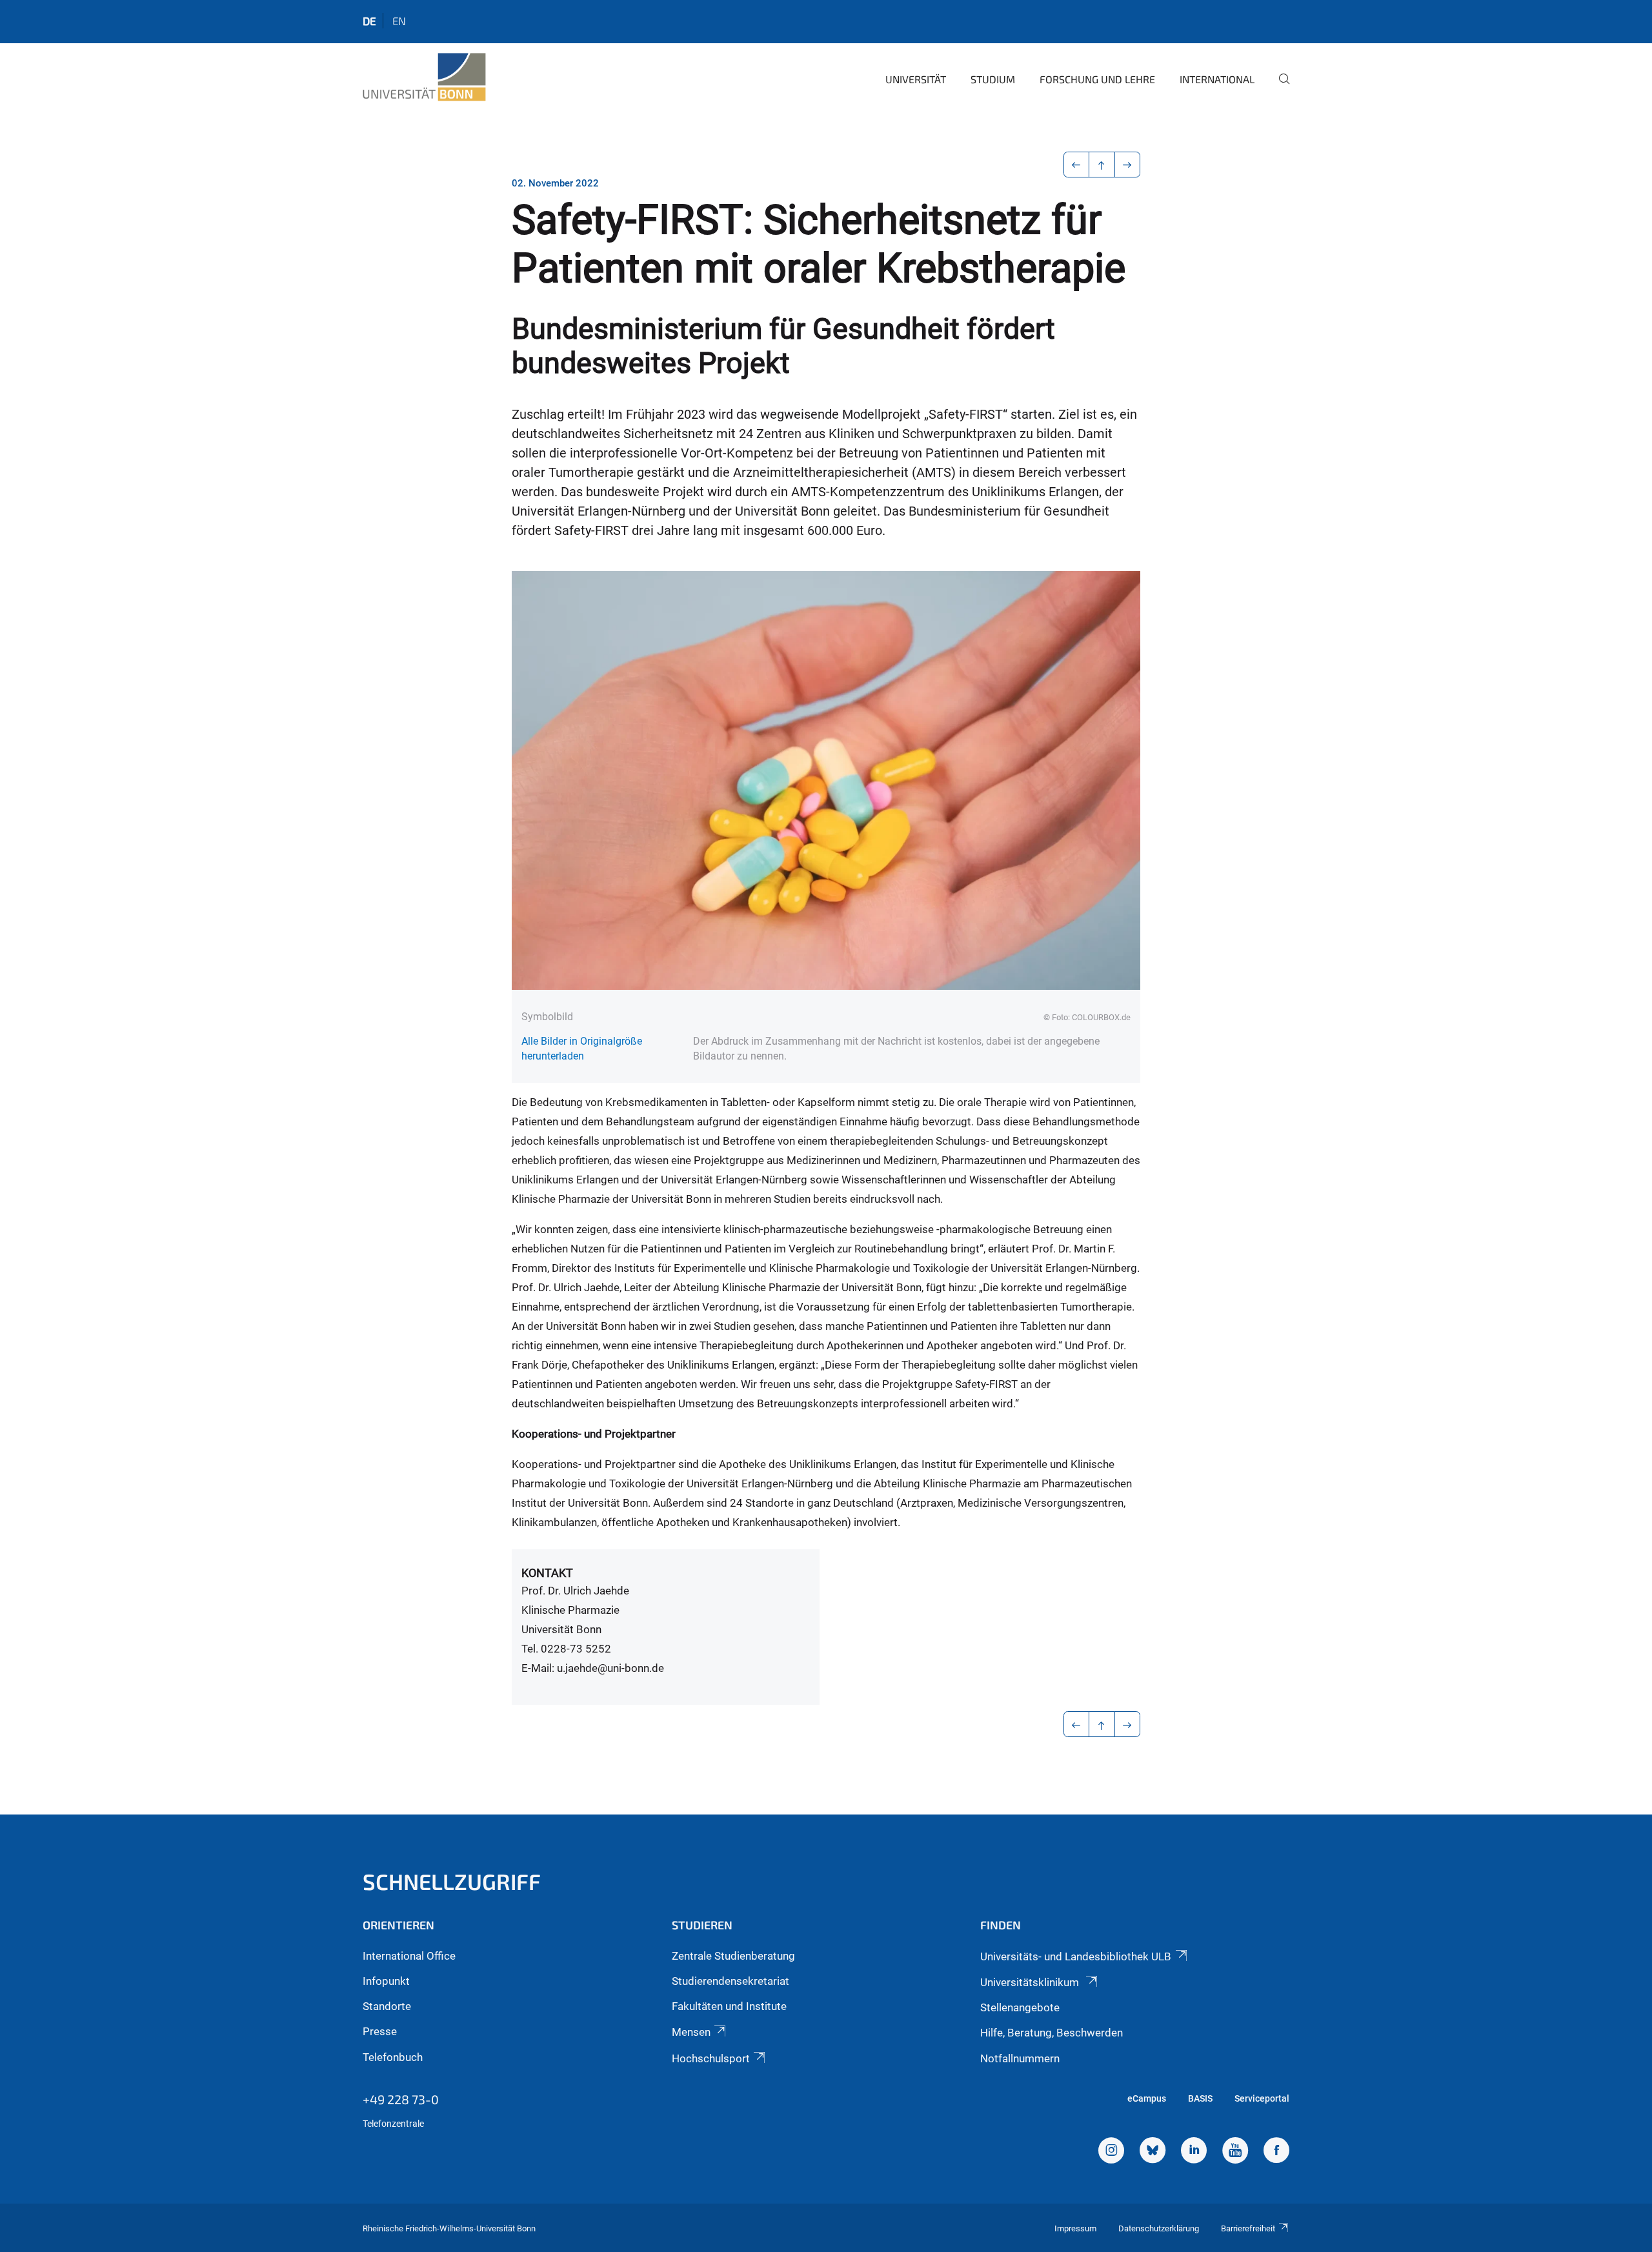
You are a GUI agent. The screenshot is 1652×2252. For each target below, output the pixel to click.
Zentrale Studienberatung (733, 1956)
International (1217, 79)
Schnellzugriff (452, 1881)
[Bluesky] (1153, 2152)
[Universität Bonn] (424, 77)
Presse (380, 2031)
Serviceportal (1262, 2098)
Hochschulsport (711, 2058)
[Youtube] (1235, 2152)
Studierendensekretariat (730, 1981)
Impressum (1075, 2228)
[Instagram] (1111, 2152)
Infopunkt (386, 1981)
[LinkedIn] (1194, 2152)
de (369, 21)
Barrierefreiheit (1248, 2228)
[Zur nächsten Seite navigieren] (1128, 165)
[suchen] (1279, 88)
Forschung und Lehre (1097, 79)
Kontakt (547, 1573)
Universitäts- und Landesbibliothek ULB (1076, 1956)
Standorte (387, 2006)
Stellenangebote (1020, 2007)
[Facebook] (1276, 2152)
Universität (916, 79)
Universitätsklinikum (1031, 1982)
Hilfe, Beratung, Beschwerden (1052, 2033)
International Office (409, 1956)
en (399, 21)
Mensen (691, 2032)
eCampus (1147, 2098)
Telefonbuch (393, 2057)
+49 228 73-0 (401, 2099)
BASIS (1200, 2098)
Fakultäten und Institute (729, 2006)
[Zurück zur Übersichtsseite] (1102, 165)
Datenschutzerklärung (1159, 2228)
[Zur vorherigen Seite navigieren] (1077, 165)
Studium (993, 79)
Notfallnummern (1020, 2058)
